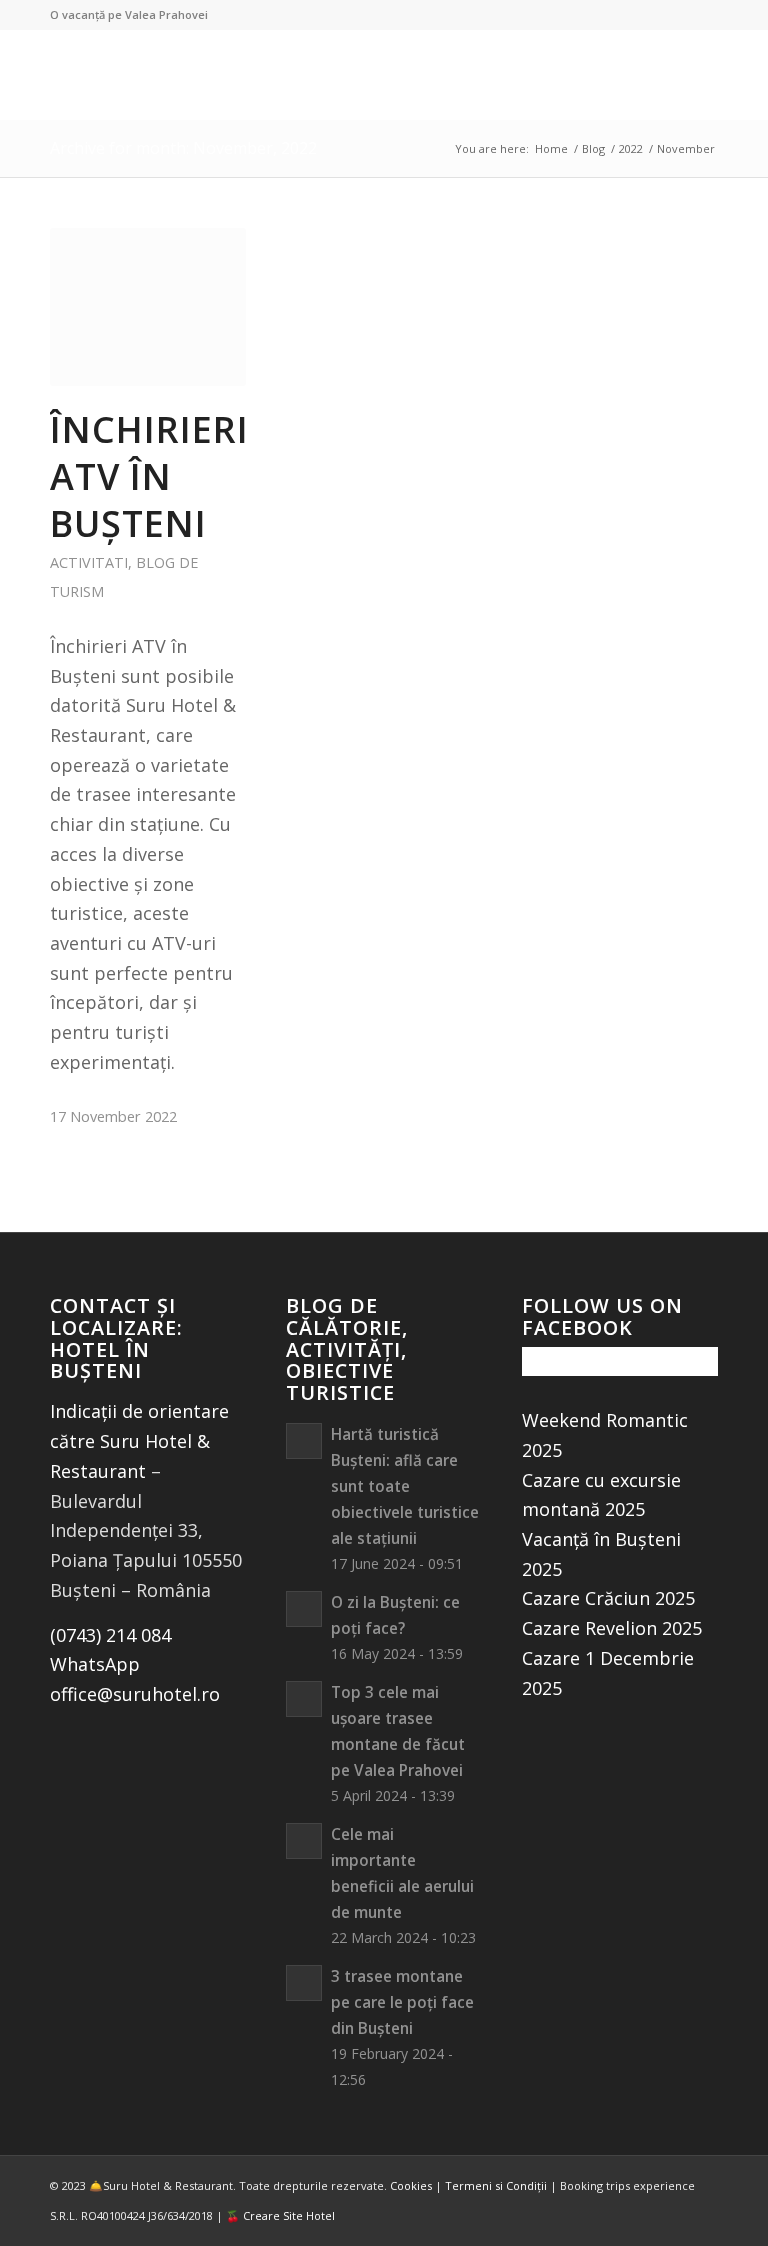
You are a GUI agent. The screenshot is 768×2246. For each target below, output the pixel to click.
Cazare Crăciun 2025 (608, 1598)
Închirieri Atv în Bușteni (149, 476)
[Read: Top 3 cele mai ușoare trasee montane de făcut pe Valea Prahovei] (304, 1699)
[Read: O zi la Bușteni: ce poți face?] (304, 1609)
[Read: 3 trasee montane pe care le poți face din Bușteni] (304, 1983)
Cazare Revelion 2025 (612, 1628)
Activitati (89, 562)
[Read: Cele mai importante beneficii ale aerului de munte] (304, 1841)
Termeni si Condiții (496, 2185)
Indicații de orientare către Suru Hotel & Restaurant (139, 1440)
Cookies (411, 2185)
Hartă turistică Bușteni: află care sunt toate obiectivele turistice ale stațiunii (405, 1486)
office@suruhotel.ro (135, 1694)
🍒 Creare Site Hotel (280, 2215)
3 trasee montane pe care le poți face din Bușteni (402, 2002)
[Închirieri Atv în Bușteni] (148, 307)
